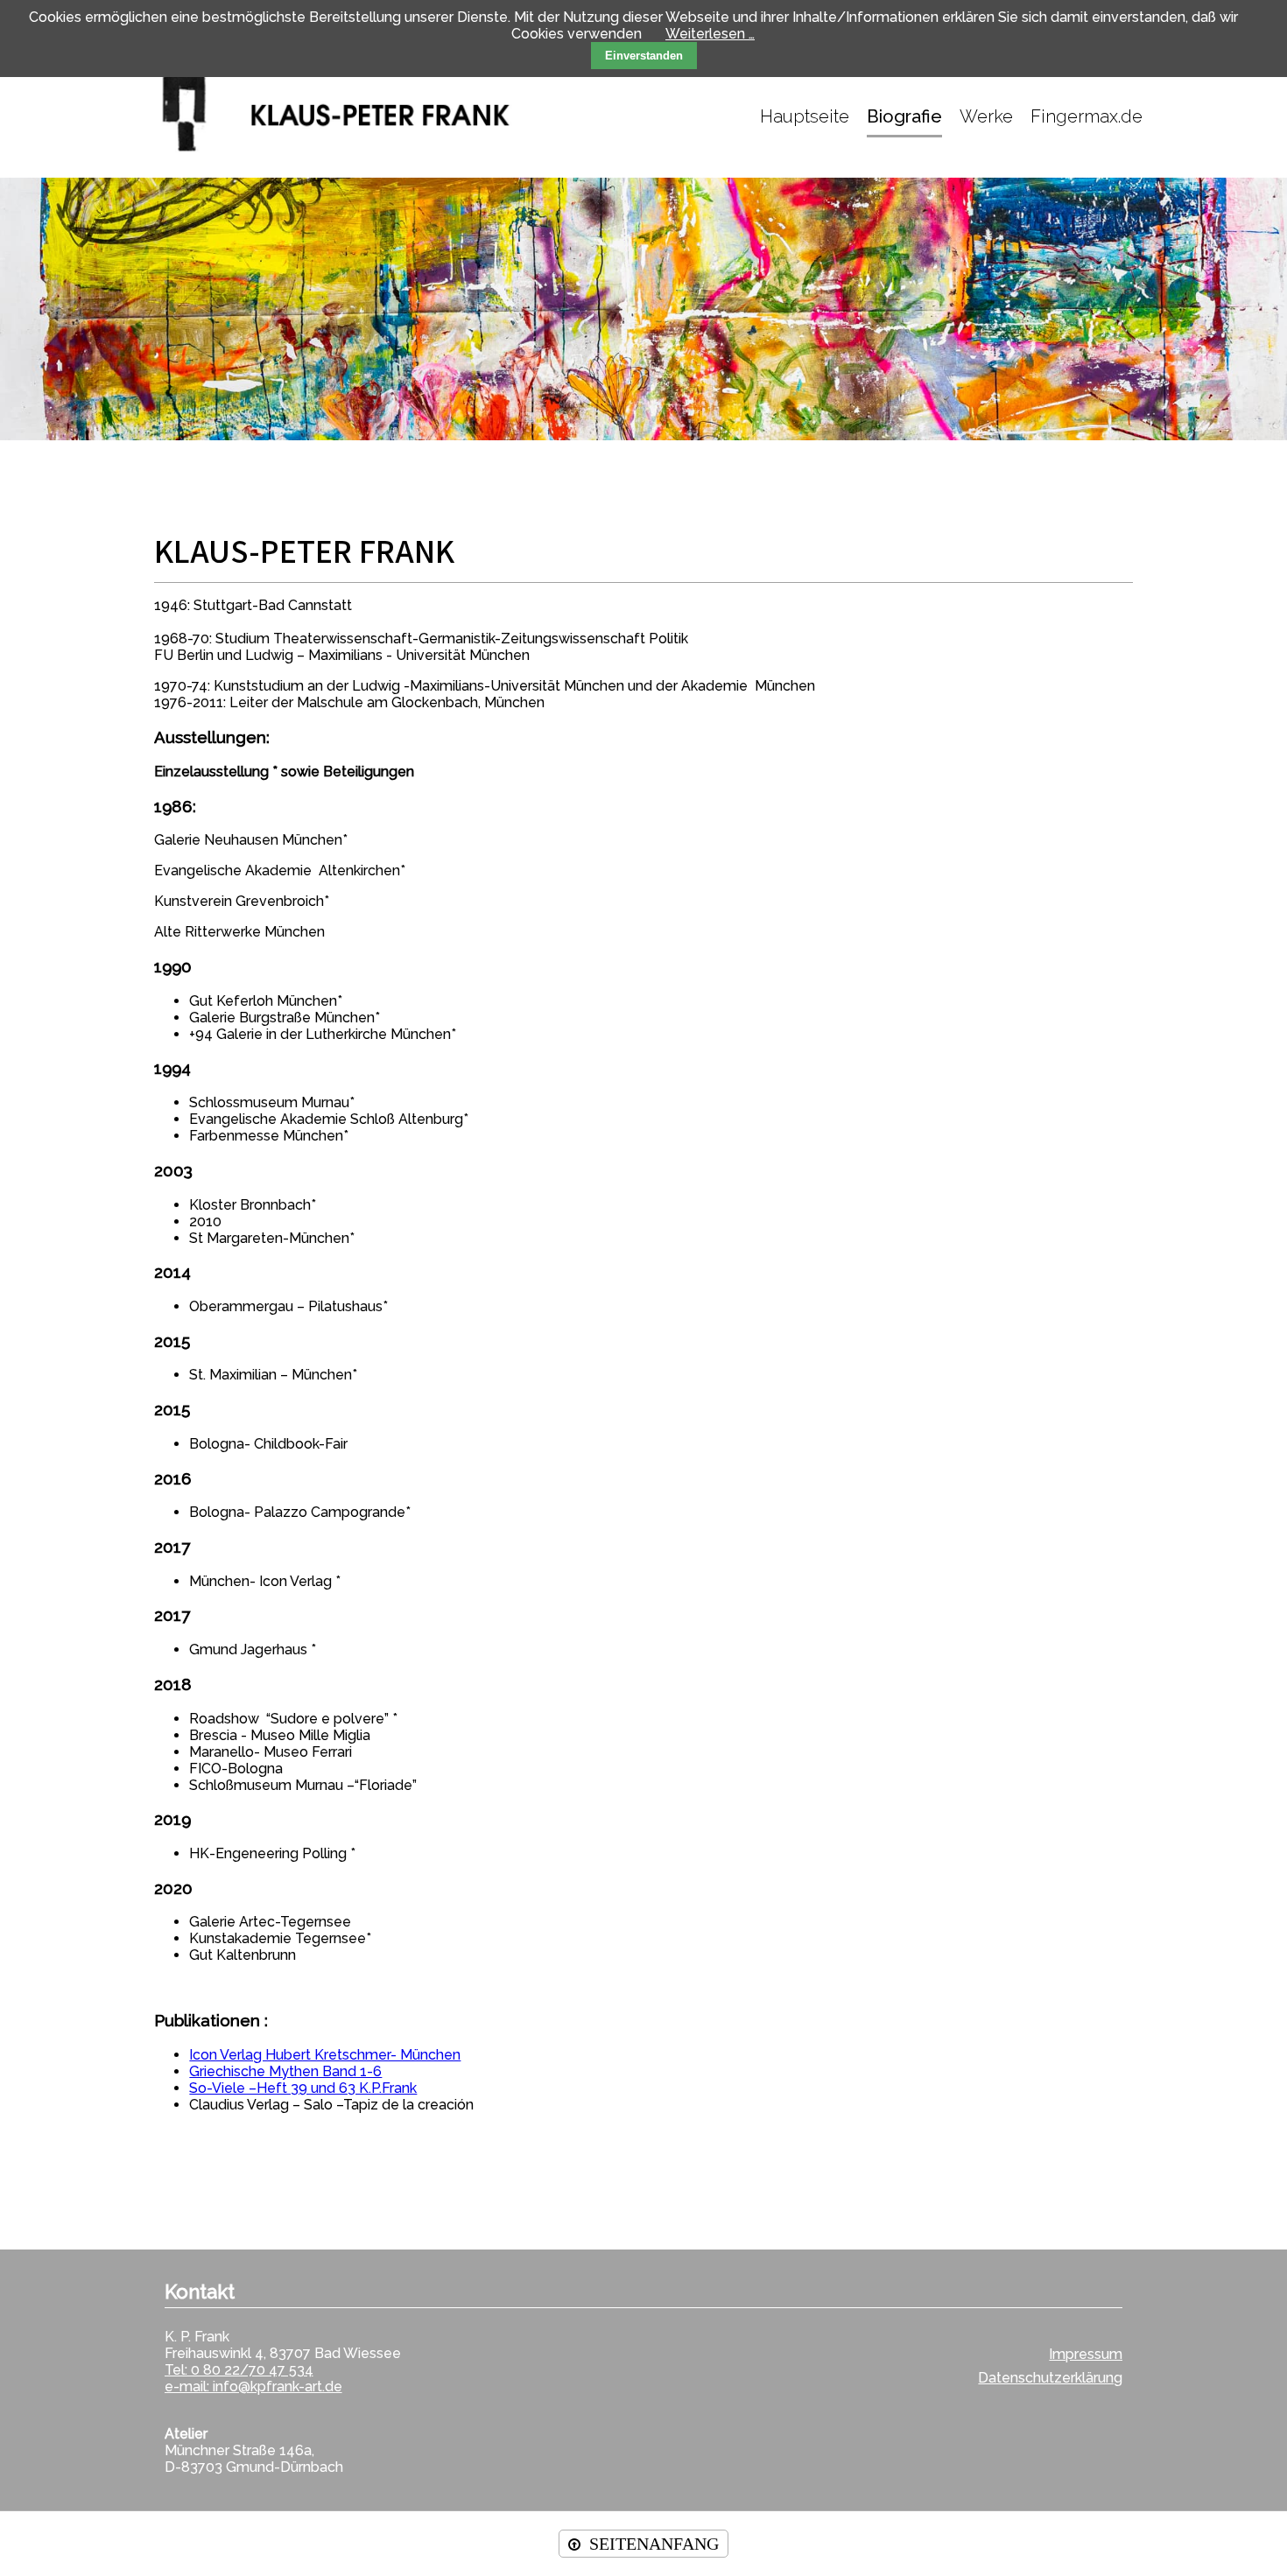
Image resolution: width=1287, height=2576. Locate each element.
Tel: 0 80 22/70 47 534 (239, 2370)
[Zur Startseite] (355, 116)
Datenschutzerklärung (1050, 2378)
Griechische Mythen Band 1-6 (285, 2071)
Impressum (1086, 2354)
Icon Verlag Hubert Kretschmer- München (325, 2055)
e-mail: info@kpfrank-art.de (253, 2386)
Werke (986, 116)
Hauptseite (805, 116)
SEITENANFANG (654, 2544)
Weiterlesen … (710, 34)
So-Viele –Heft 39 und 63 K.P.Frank (303, 2088)
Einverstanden (644, 56)
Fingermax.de (1087, 116)
